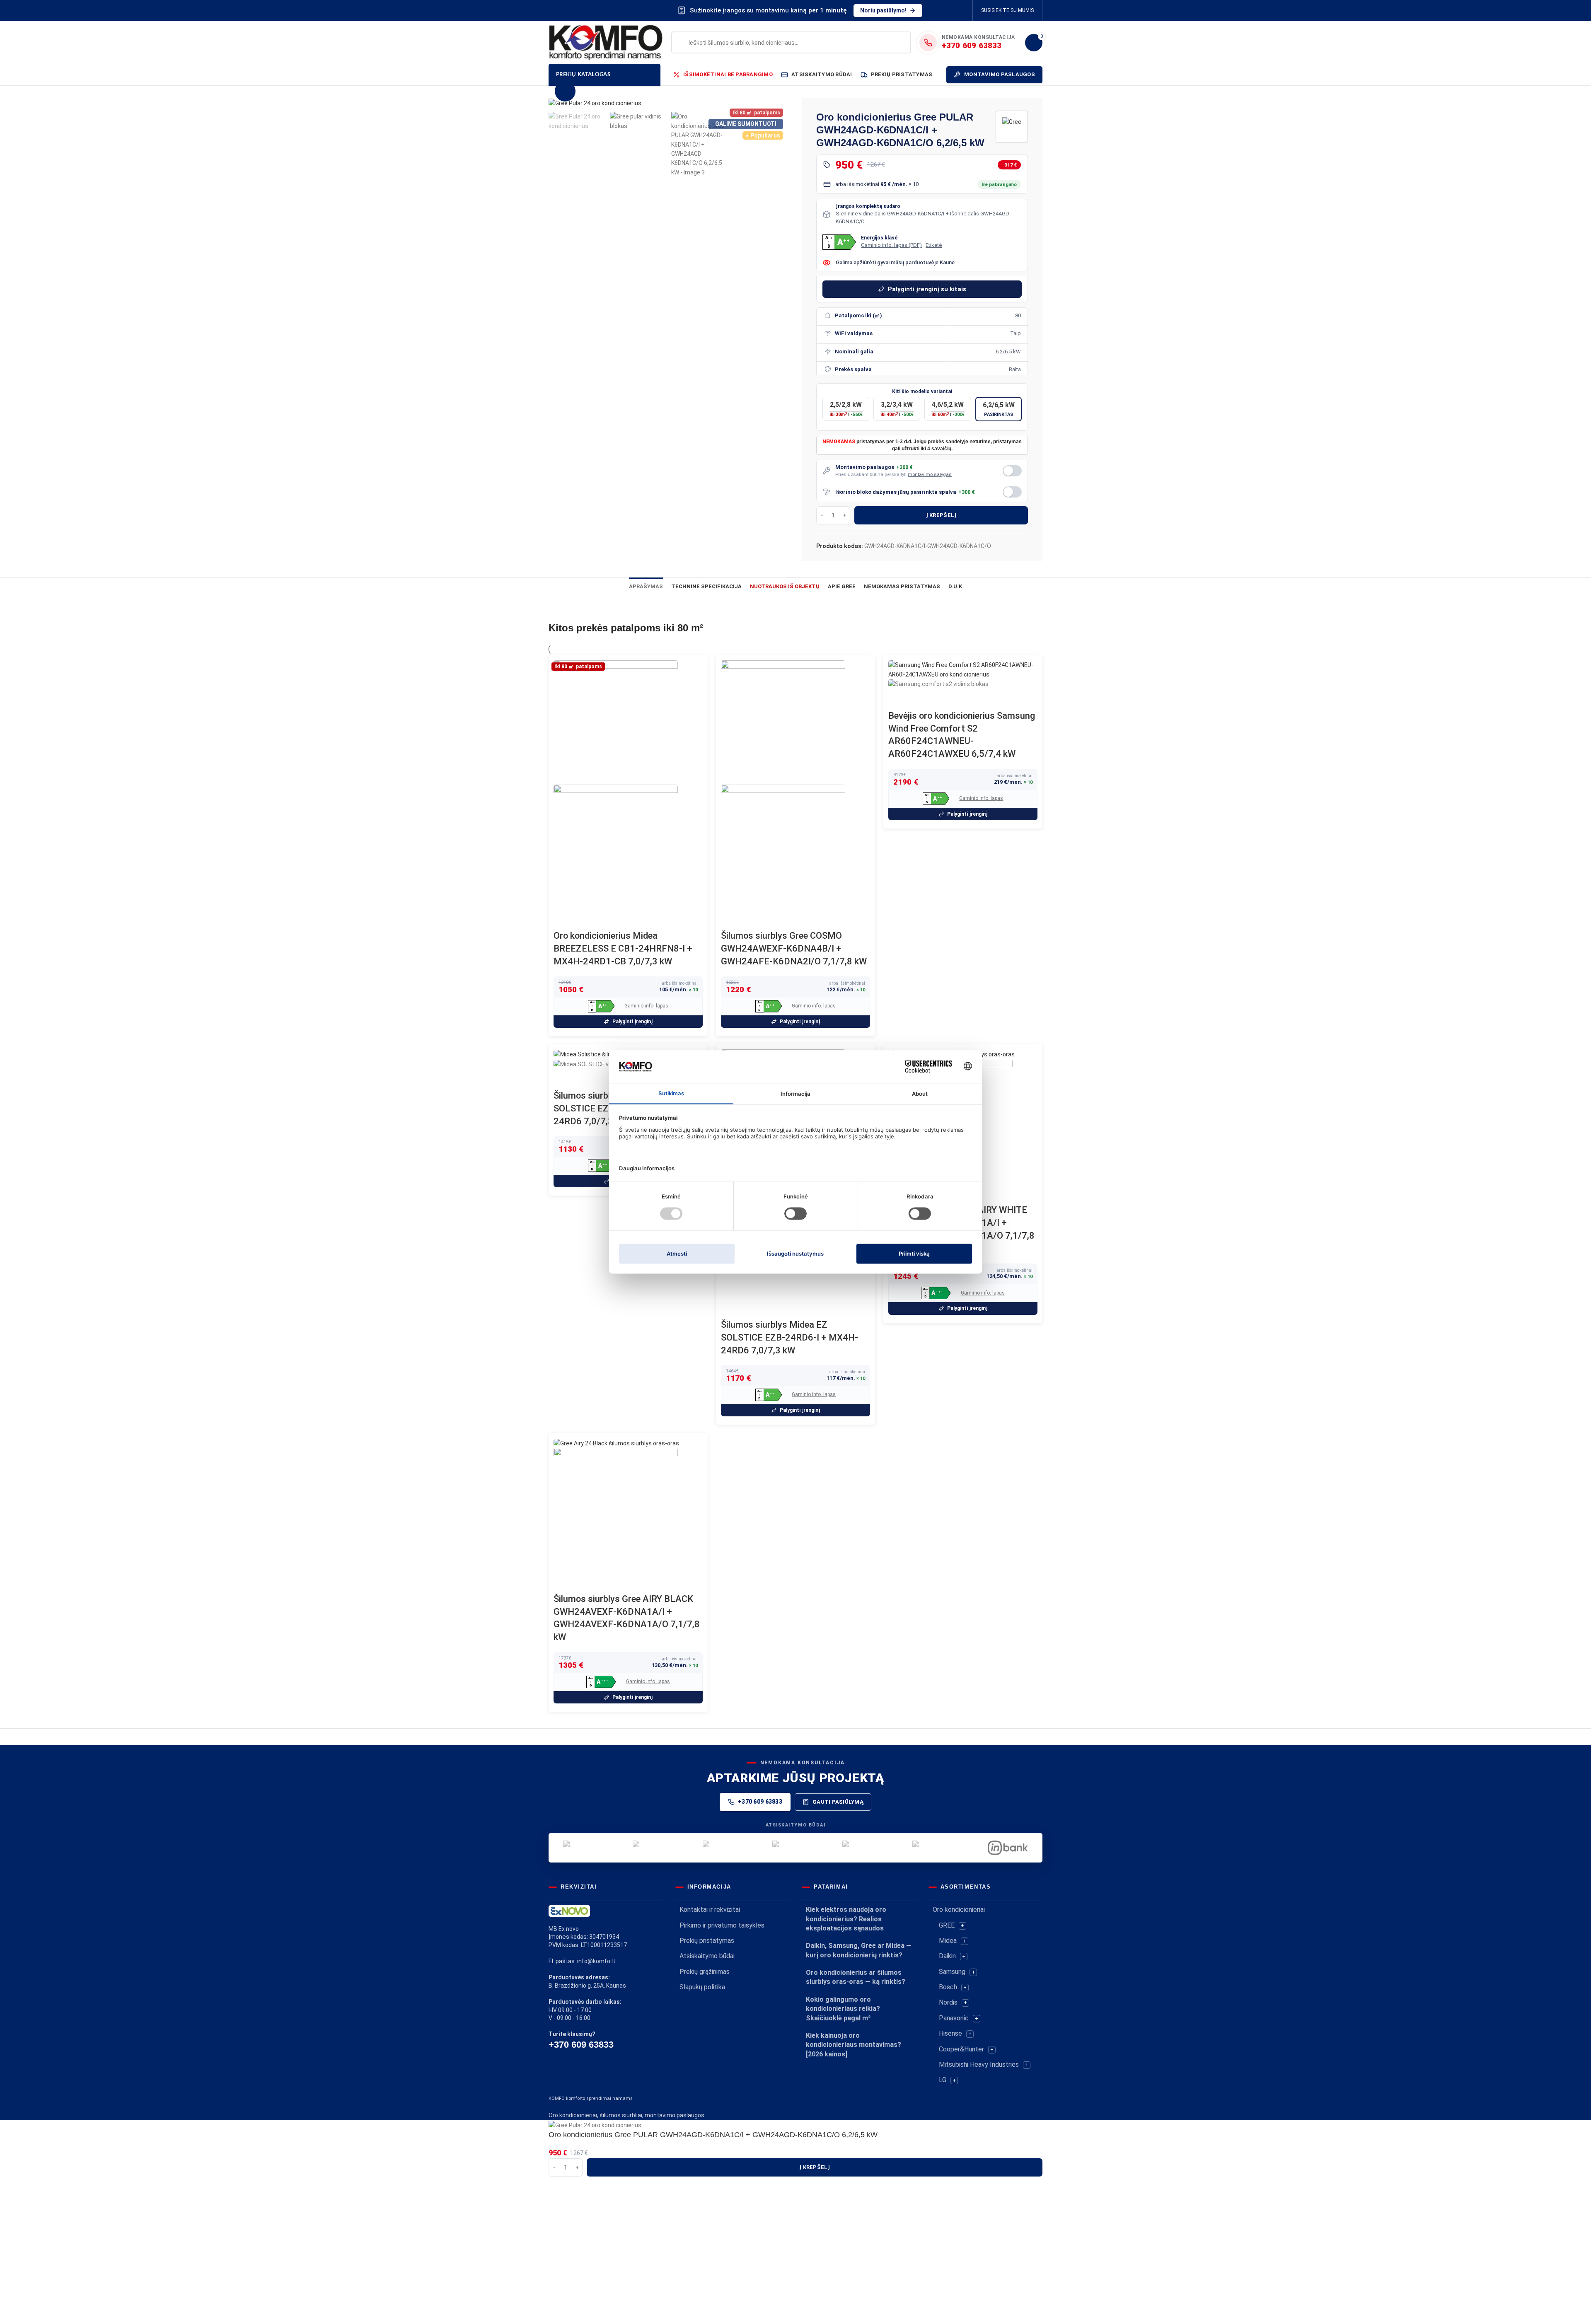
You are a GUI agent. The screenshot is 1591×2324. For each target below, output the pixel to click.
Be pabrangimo (999, 184)
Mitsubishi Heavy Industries (979, 2064)
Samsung (952, 1972)
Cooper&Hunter (961, 2049)
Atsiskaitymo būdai (707, 1956)
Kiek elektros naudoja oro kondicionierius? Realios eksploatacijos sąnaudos (846, 1919)
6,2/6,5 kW (999, 409)
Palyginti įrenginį (632, 1022)
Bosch (948, 1987)
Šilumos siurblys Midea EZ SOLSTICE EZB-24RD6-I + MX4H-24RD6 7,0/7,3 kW (789, 1337)
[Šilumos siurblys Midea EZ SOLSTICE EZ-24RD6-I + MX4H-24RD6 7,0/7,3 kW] (599, 1054)
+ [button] (962, 1926)
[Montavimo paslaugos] (1012, 471)
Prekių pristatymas (707, 1941)
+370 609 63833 (760, 1802)
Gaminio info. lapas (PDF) (891, 245)
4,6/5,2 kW (948, 409)
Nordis (948, 2002)
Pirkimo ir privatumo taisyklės (722, 1925)
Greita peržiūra (564, 919)
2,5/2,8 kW (846, 409)
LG (943, 2080)
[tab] (646, 586)
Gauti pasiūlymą (838, 1802)
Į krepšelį (941, 515)
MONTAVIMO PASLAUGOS (1000, 74)
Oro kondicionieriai (959, 1910)
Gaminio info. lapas (646, 1006)
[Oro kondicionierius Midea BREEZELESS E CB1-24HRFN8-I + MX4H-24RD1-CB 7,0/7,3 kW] (616, 722)
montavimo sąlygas (930, 474)
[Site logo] (606, 42)
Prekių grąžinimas (705, 1972)
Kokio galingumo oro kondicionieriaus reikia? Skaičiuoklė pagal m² (843, 2009)
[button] (839, 242)
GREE (947, 1925)
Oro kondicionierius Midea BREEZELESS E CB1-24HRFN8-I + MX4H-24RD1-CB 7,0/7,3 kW (623, 948)
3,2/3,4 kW (897, 409)
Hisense (950, 2033)
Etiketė (934, 245)
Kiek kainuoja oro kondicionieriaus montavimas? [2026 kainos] (854, 2045)
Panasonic (954, 2018)
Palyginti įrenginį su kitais (927, 289)
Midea (948, 1941)
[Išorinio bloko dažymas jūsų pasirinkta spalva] (1012, 492)
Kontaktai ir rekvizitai (710, 1910)
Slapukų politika (702, 1987)
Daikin (947, 1956)
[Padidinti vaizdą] (565, 91)
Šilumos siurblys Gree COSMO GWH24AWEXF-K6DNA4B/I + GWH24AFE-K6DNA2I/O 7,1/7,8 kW (794, 948)
